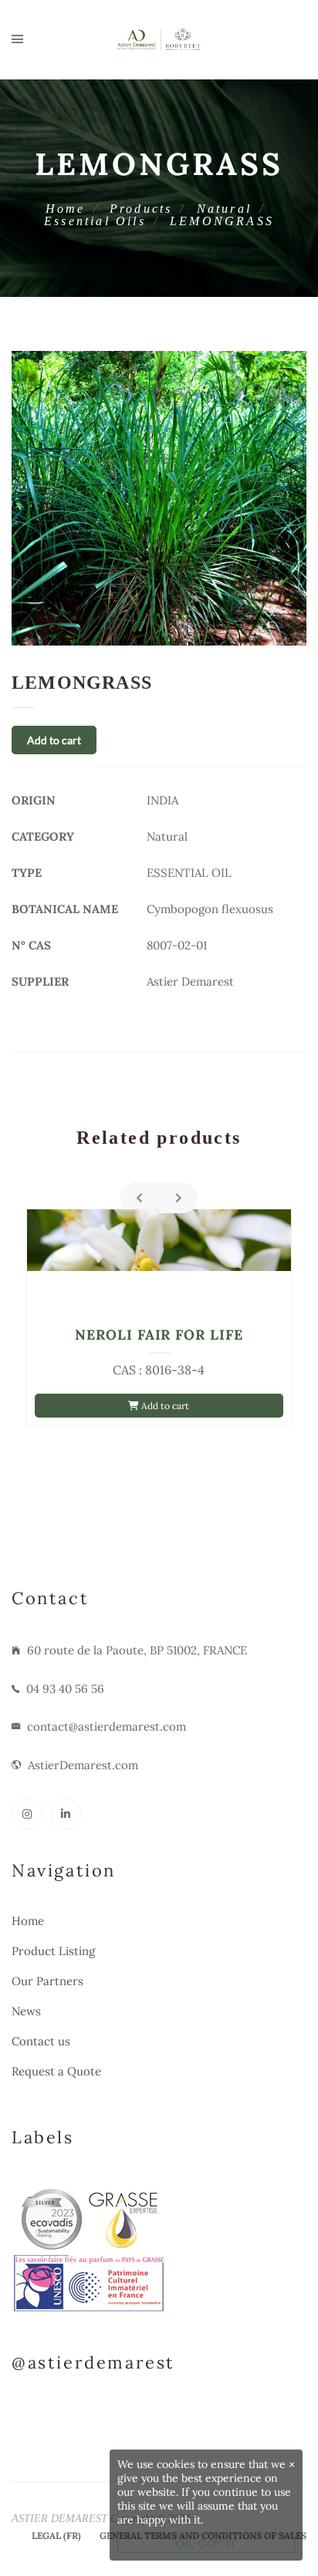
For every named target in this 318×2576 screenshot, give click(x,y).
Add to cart (54, 740)
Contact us (41, 2041)
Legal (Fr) (56, 2536)
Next (178, 1198)
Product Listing (53, 1951)
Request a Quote (56, 2071)
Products (141, 209)
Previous (140, 1198)
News (26, 2011)
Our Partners (47, 1981)
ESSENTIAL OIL (189, 873)
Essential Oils (95, 221)
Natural (224, 209)
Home (66, 209)
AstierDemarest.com (83, 1765)
